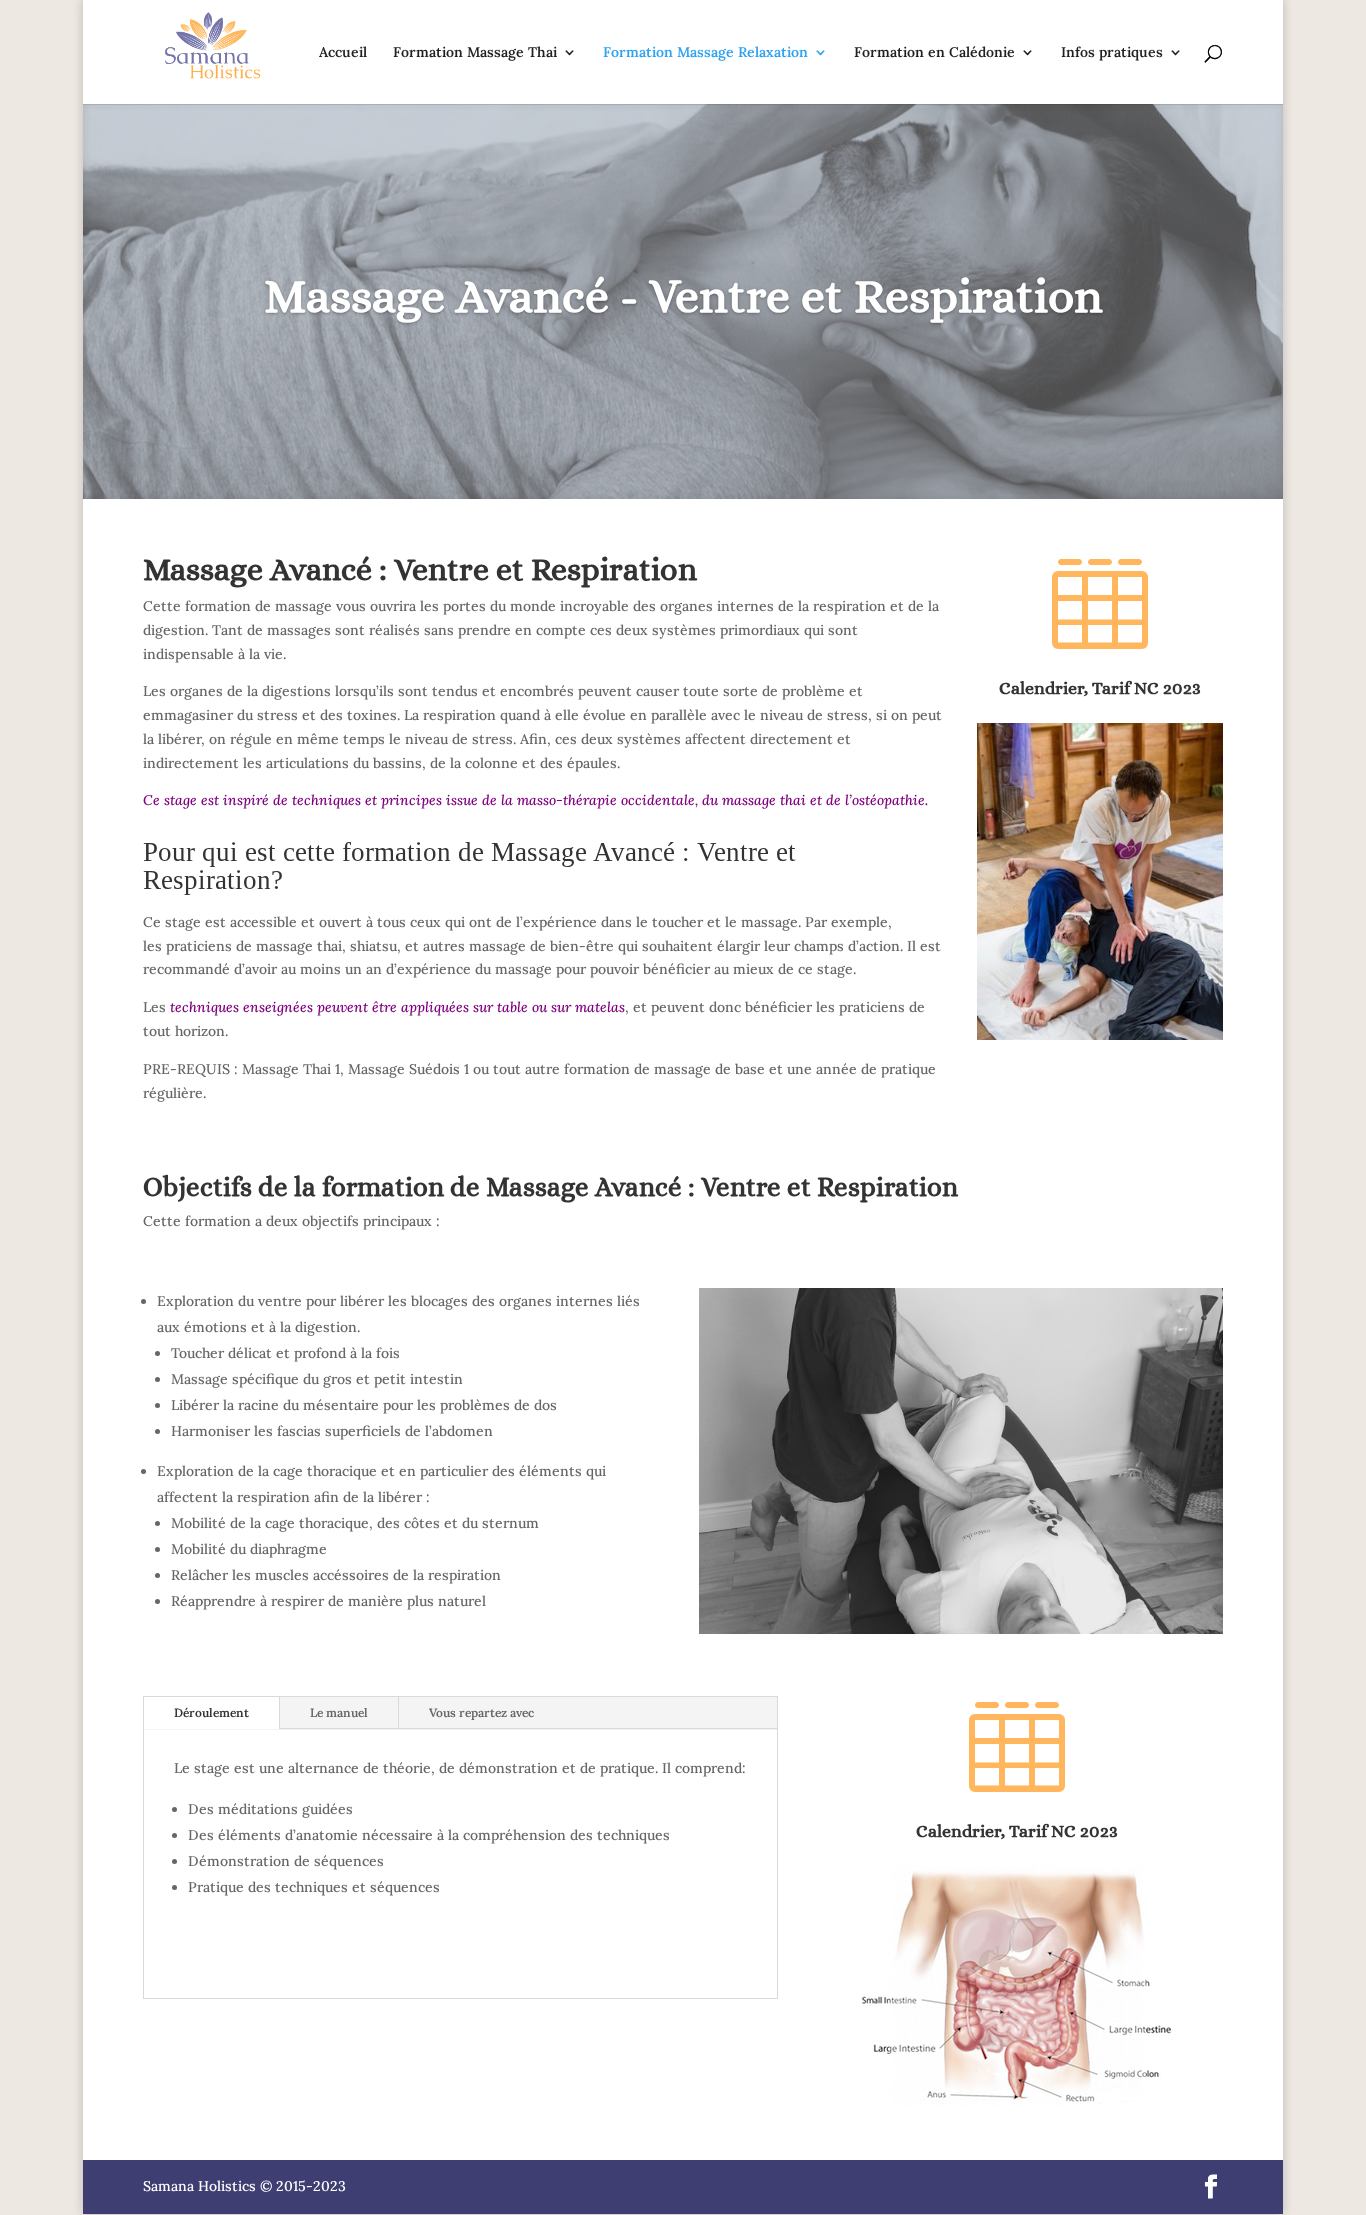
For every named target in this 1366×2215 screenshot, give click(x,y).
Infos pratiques (1112, 53)
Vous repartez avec (481, 1712)
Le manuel (339, 1712)
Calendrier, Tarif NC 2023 (1100, 688)
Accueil (343, 53)
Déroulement (211, 1712)
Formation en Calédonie (934, 53)
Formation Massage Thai (475, 53)
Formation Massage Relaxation (705, 53)
